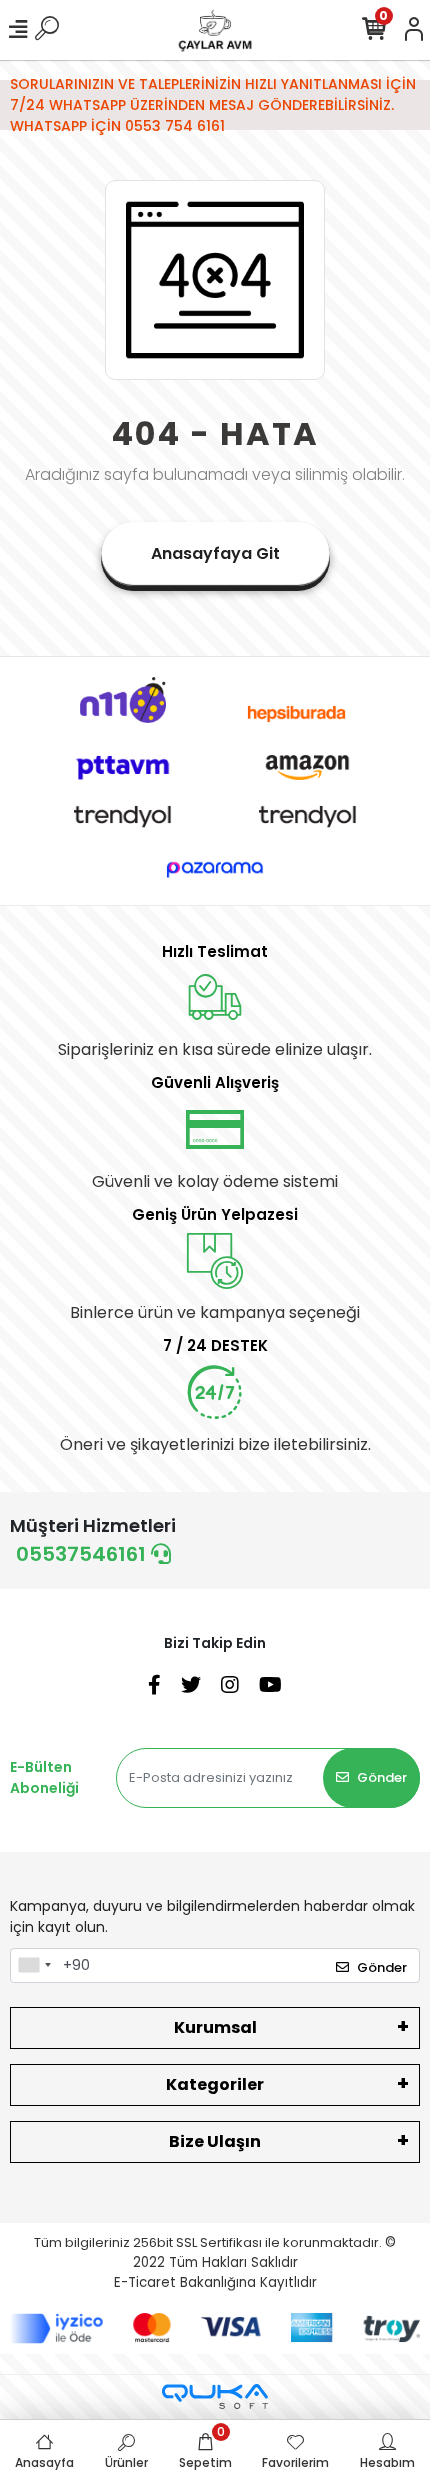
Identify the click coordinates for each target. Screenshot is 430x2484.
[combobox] (34, 1966)
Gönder (382, 1777)
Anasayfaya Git (215, 553)
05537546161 (83, 1554)
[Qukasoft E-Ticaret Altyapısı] (215, 2396)
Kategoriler (215, 2084)
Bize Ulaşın (215, 2141)
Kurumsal (215, 2027)
